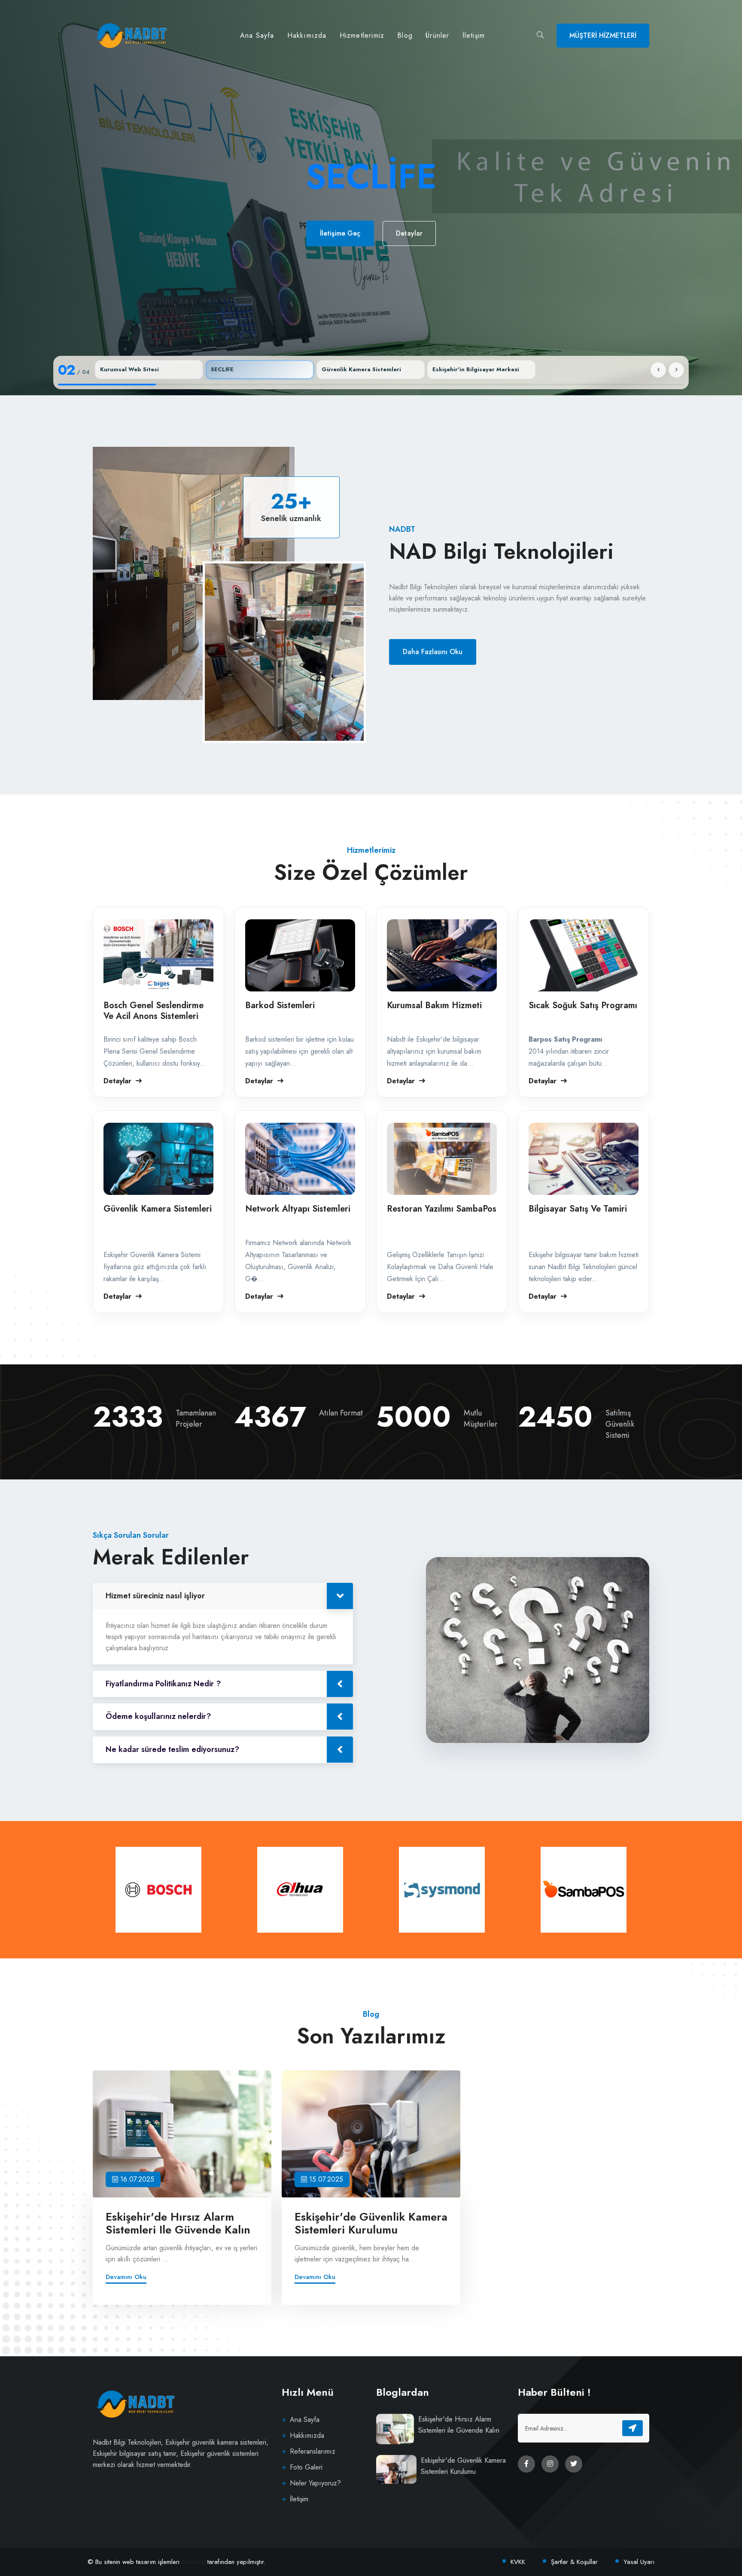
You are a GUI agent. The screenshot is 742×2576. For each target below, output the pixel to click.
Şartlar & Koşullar (574, 2562)
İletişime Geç (331, 259)
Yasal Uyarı (639, 2562)
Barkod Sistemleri (280, 1005)
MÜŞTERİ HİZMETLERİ (603, 35)
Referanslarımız (313, 2451)
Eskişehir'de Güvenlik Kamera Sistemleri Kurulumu (371, 2223)
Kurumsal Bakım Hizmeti (434, 1005)
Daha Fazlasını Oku (433, 652)
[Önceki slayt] (658, 370)
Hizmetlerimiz (362, 35)
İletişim (474, 35)
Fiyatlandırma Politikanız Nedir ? (163, 1684)
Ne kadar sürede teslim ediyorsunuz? (172, 1749)
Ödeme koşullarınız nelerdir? (158, 1716)
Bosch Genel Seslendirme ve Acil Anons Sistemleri (154, 1011)
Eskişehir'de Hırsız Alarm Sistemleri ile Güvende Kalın (178, 2223)
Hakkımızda (307, 35)
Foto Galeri (306, 2467)
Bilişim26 (195, 2562)
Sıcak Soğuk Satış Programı (583, 1005)
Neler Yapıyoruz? (315, 2483)
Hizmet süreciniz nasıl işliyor (155, 1596)
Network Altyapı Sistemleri (298, 1209)
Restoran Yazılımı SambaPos (442, 1209)
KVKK (519, 2562)
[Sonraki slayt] (676, 370)
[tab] (149, 370)
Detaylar (418, 259)
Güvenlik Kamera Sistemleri (158, 1209)
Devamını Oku (126, 2277)
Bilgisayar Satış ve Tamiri (578, 1209)
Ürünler (437, 35)
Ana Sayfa (257, 35)
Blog (405, 35)
